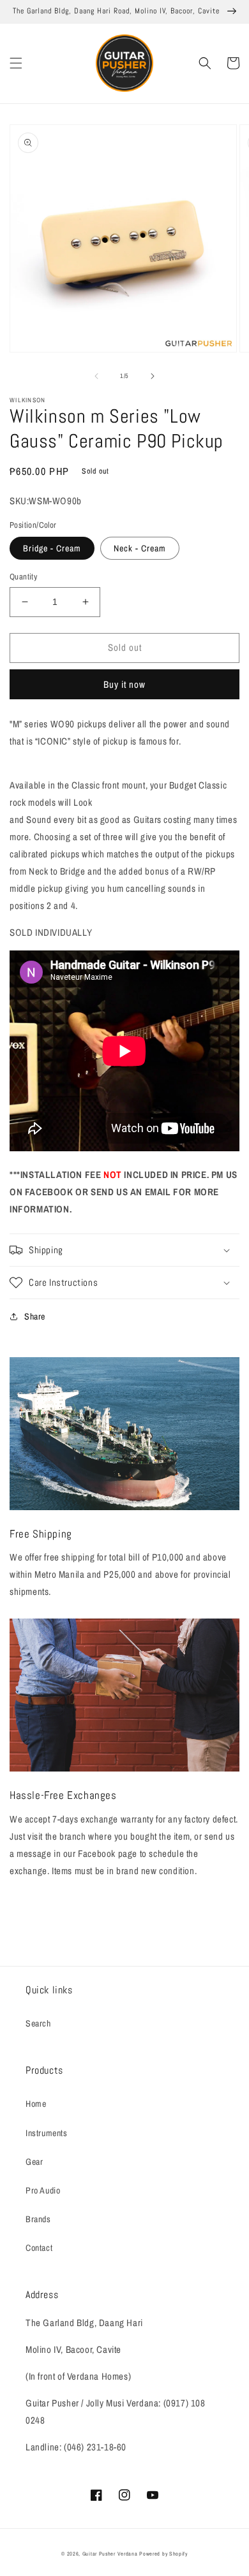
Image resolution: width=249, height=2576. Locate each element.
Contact (39, 2248)
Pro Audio (43, 2190)
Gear (34, 2162)
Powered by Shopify (163, 2554)
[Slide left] (96, 376)
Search (38, 2023)
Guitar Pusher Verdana (110, 2554)
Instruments (47, 2133)
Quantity (23, 577)
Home (36, 2104)
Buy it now (124, 684)
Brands (38, 2219)
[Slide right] (153, 376)
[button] (16, 63)
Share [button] (35, 1316)
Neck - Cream (140, 548)
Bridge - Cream (52, 548)
